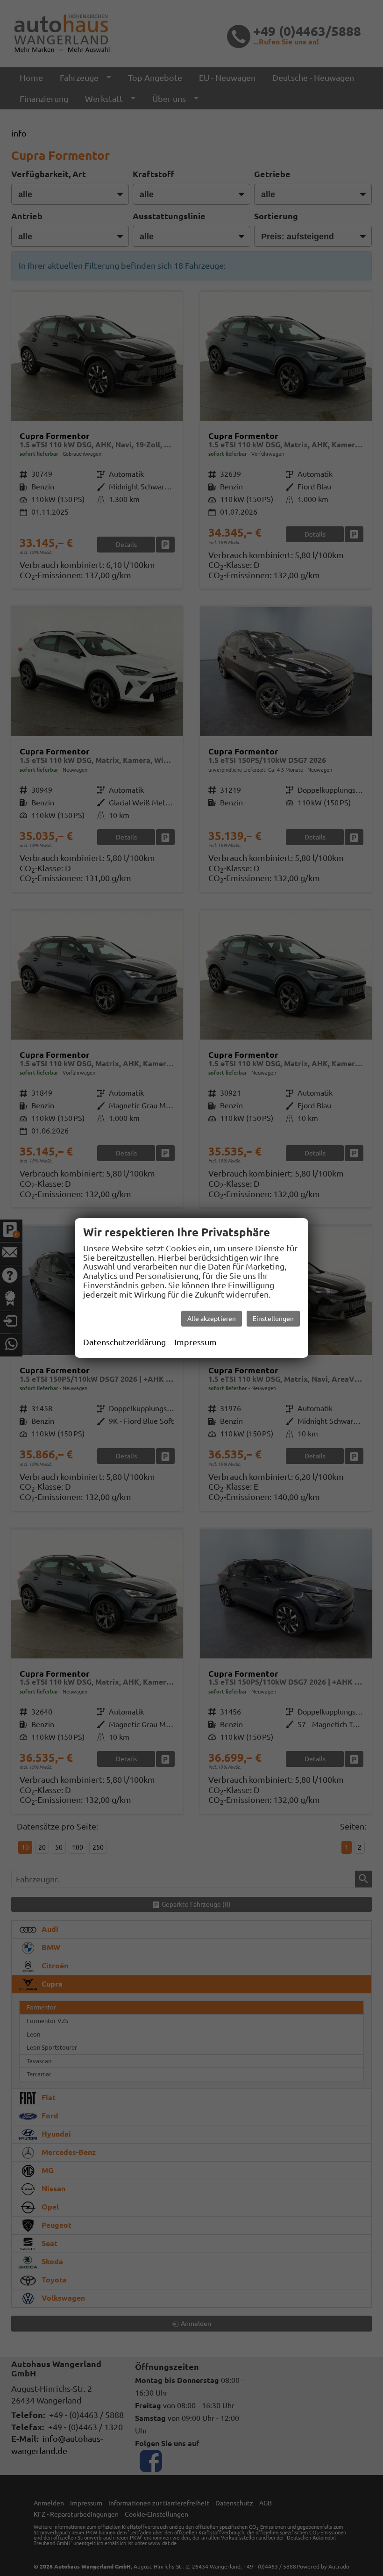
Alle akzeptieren (212, 1319)
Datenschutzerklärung (124, 1342)
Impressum (195, 1342)
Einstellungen (273, 1319)
